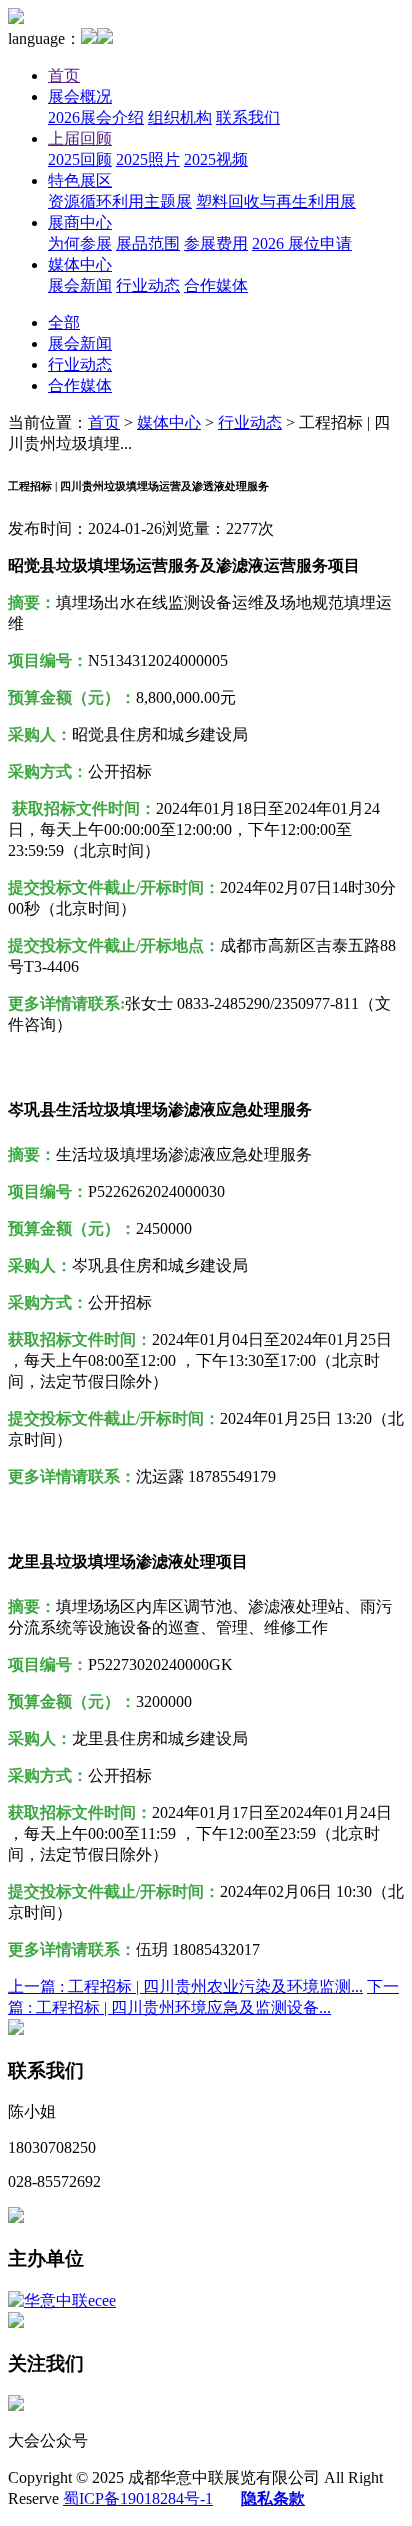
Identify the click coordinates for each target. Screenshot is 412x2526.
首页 (64, 75)
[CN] (89, 38)
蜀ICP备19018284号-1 (138, 2498)
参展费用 (216, 243)
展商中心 (80, 222)
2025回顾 (80, 159)
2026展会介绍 (96, 117)
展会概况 (80, 96)
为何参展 (80, 243)
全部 (64, 322)
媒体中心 (80, 264)
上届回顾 (80, 138)
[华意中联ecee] (62, 2300)
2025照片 (148, 159)
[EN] (105, 38)
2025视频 (216, 159)
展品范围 (148, 243)
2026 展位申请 (302, 243)
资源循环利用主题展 (120, 201)
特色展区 (80, 180)
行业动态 (148, 285)
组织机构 (180, 117)
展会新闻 (80, 285)
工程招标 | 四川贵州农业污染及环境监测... (185, 1986)
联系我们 (248, 117)
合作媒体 (216, 285)
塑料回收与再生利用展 (276, 201)
